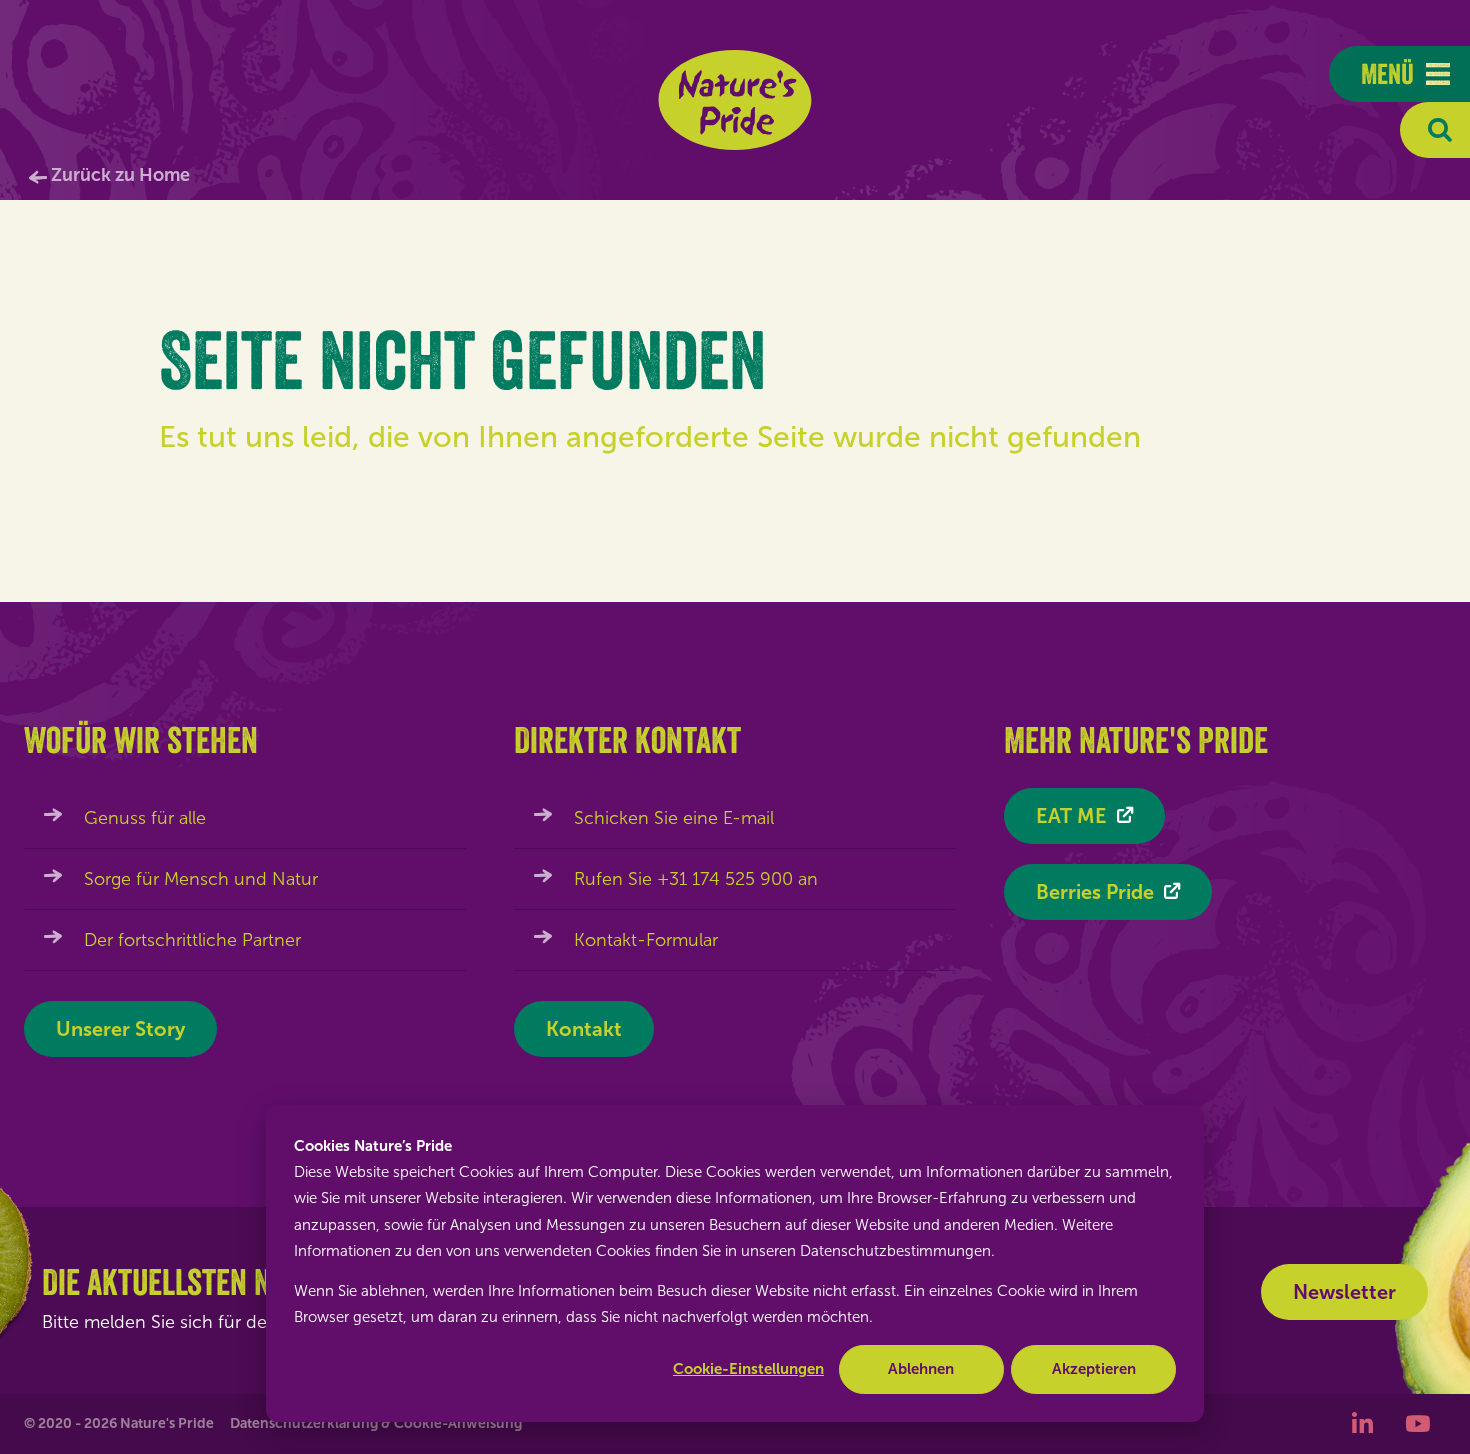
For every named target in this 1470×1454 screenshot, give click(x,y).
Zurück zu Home (120, 175)
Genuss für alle (145, 818)
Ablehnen (921, 1369)
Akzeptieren (1094, 1369)
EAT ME (1071, 816)
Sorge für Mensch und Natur (201, 879)
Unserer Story (120, 1029)
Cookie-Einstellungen (748, 1369)
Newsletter (1344, 1292)
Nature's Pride (735, 100)
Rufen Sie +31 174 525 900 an (696, 879)
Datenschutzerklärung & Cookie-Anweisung (376, 1423)
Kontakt (584, 1029)
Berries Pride (1095, 892)
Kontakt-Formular (646, 940)
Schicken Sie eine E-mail (674, 818)
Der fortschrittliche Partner (192, 940)
